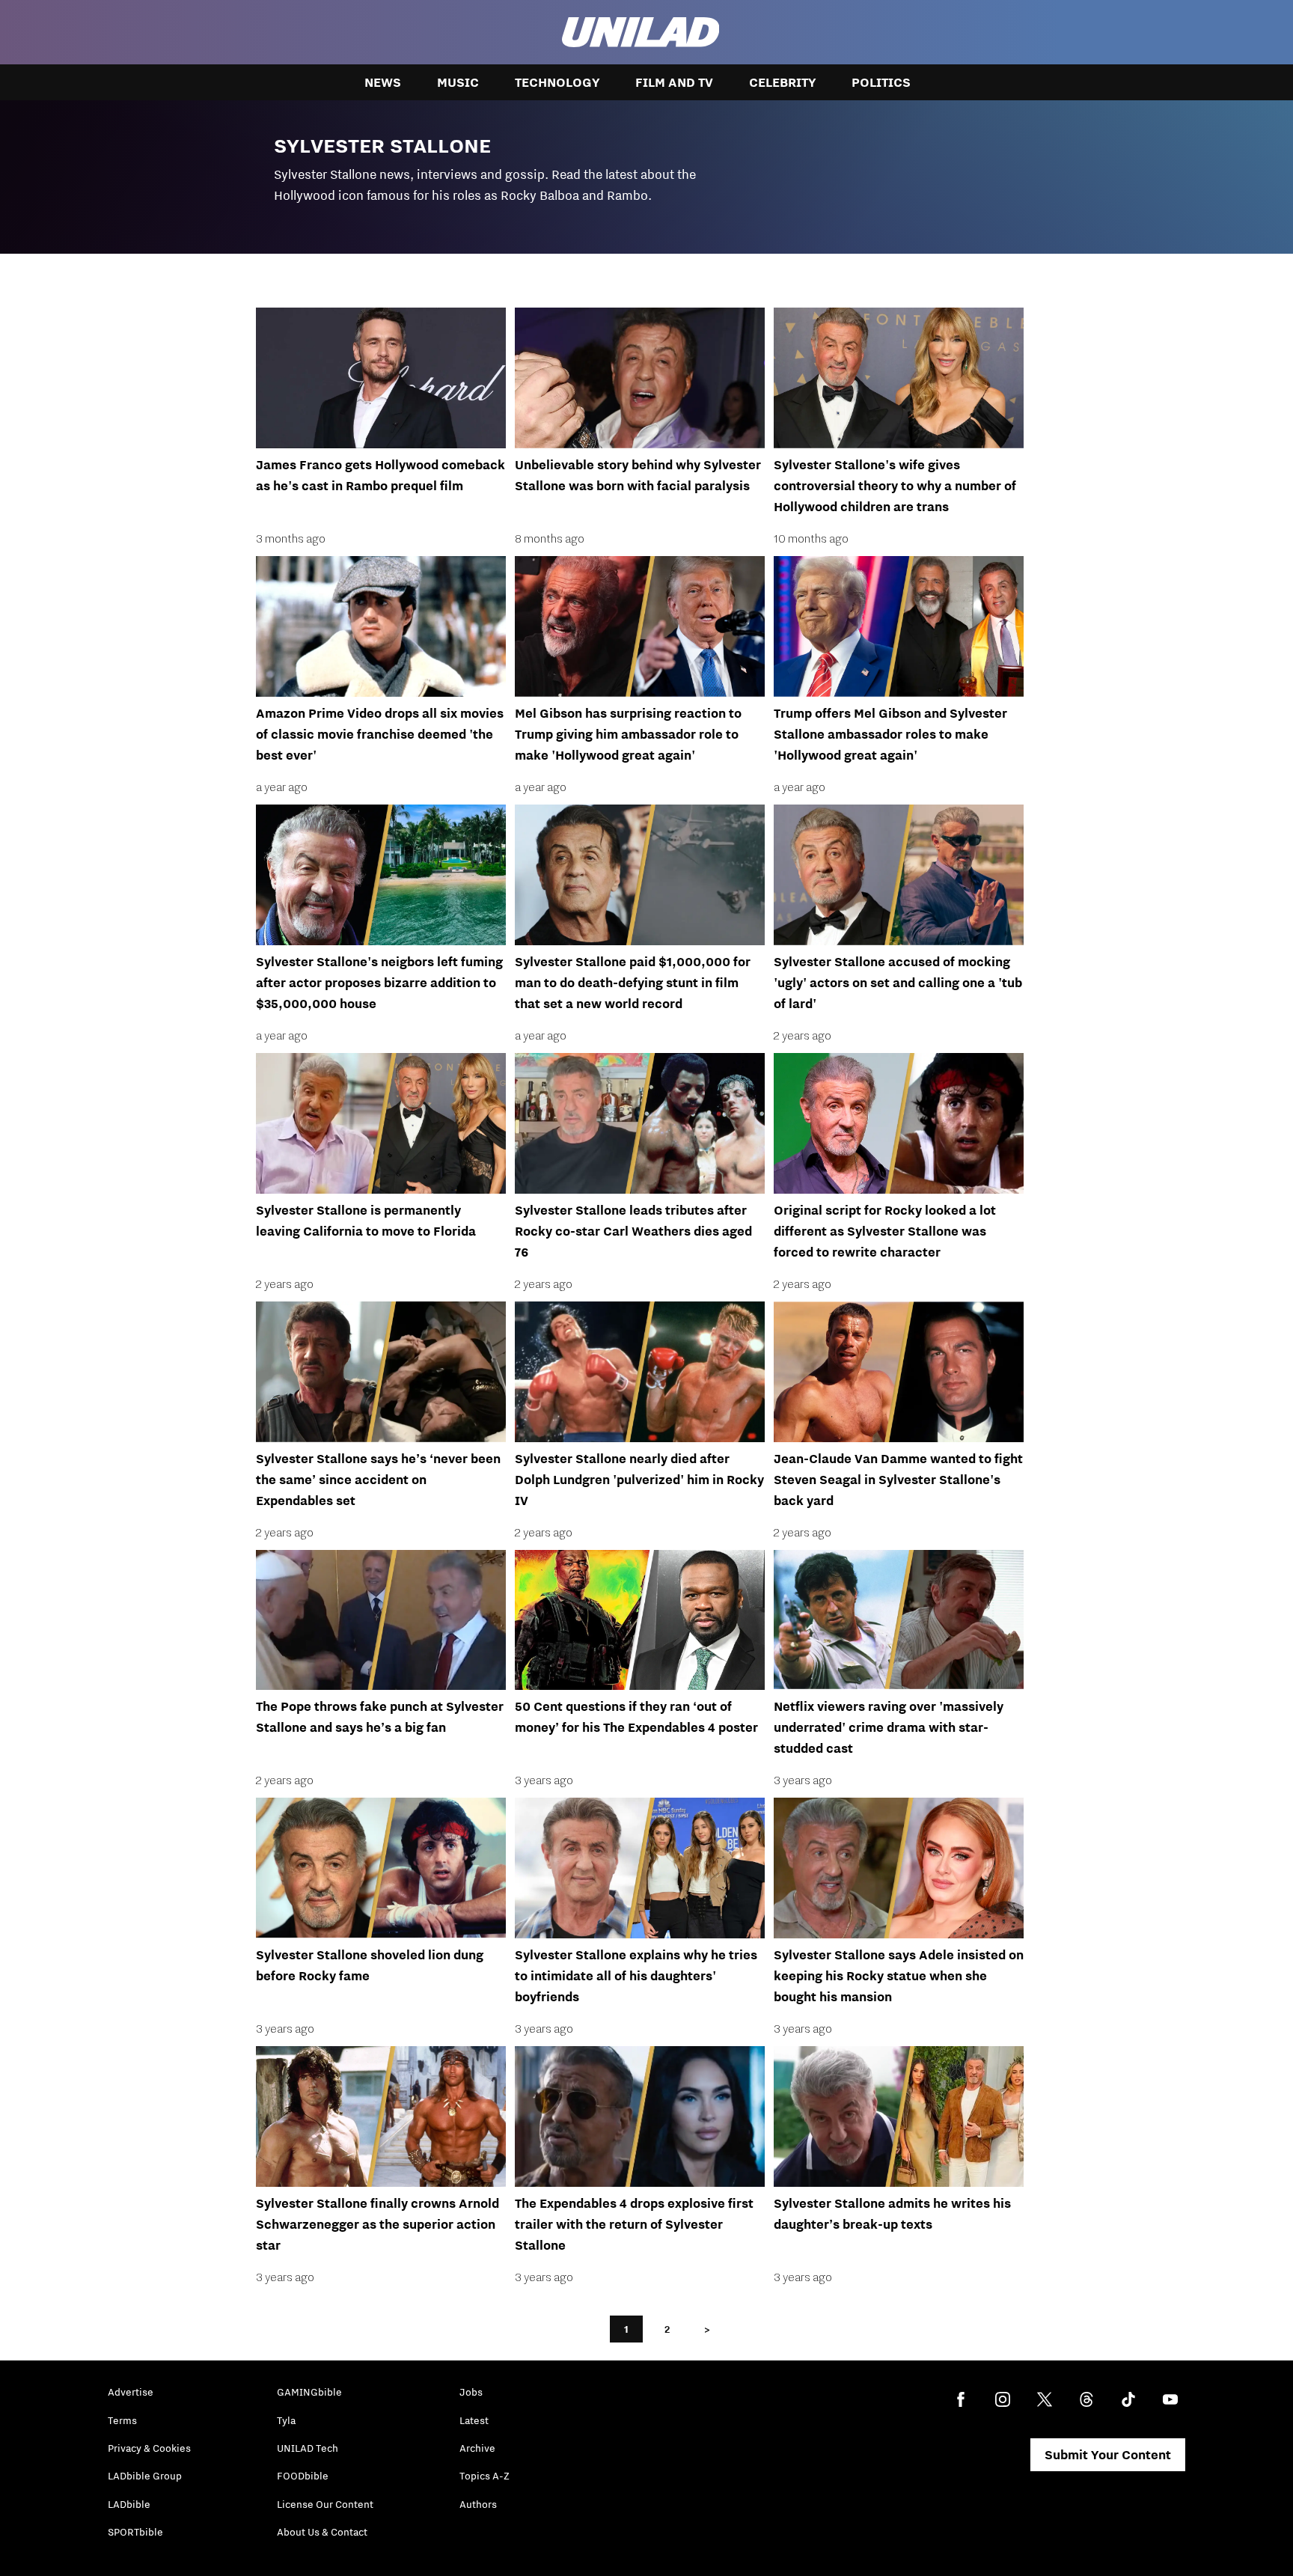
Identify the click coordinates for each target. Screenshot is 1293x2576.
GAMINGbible (309, 2392)
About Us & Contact (322, 2532)
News (383, 82)
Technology (557, 82)
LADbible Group (145, 2476)
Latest (474, 2420)
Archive (477, 2448)
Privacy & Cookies (149, 2448)
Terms (122, 2420)
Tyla (286, 2420)
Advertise (131, 2392)
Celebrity (782, 82)
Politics (881, 82)
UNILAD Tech (308, 2448)
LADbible (129, 2504)
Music (458, 82)
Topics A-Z (485, 2476)
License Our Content (325, 2504)
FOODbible (303, 2476)
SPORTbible (135, 2532)
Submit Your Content (1108, 2455)
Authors (478, 2504)
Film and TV (674, 82)
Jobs (471, 2392)
